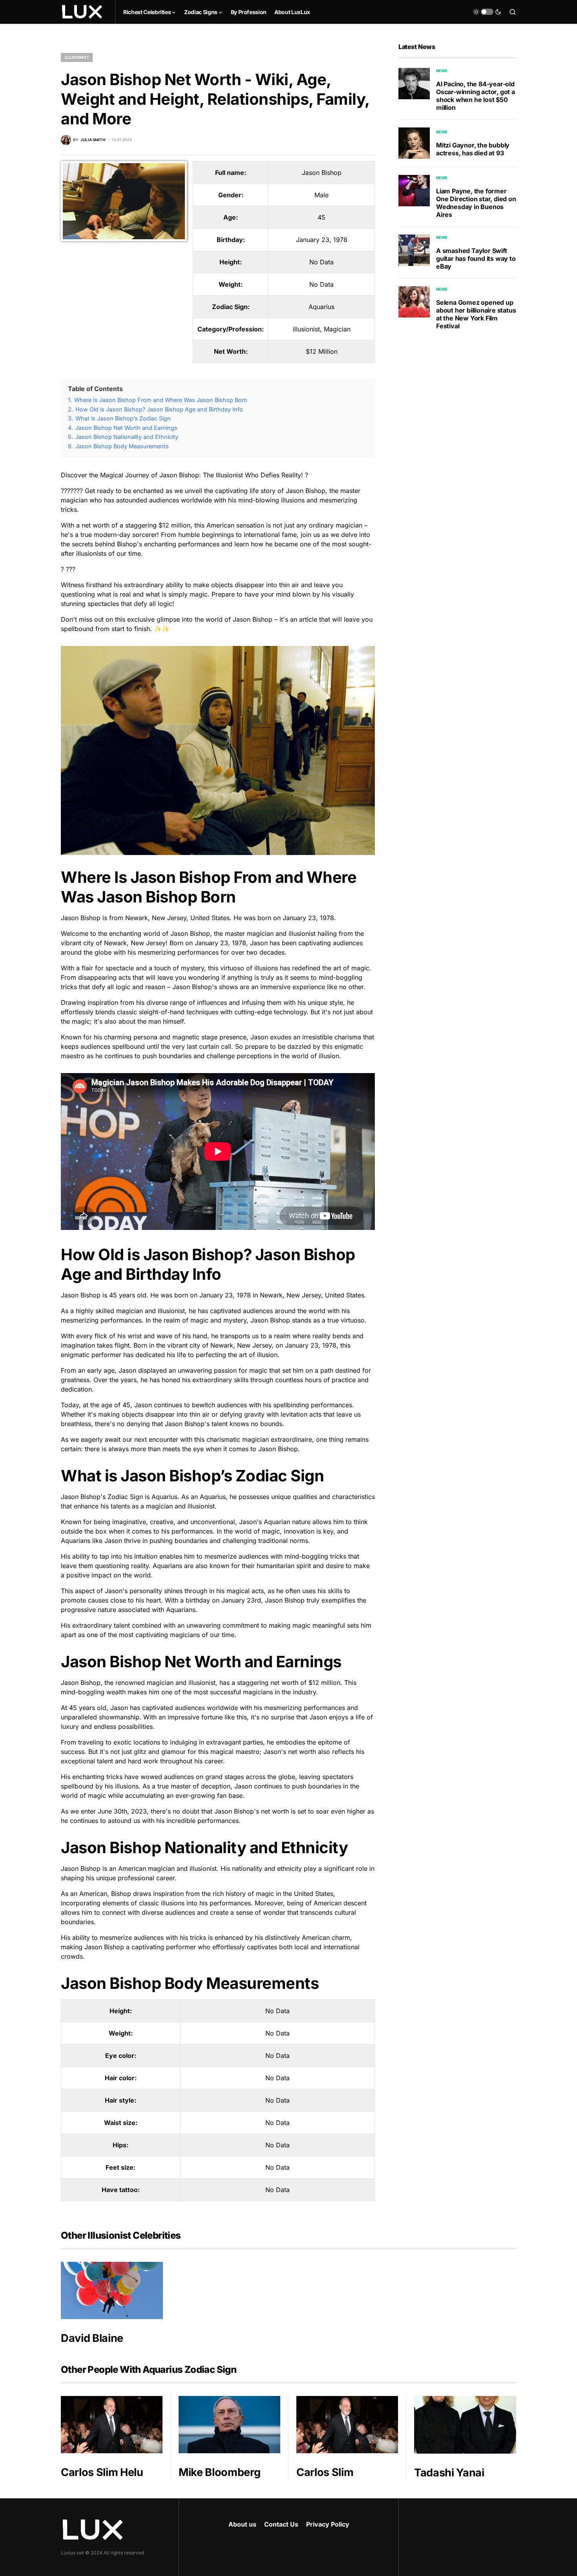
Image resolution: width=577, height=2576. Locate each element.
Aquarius (321, 307)
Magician (337, 329)
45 (321, 217)
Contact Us (281, 2524)
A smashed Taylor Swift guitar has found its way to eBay (476, 258)
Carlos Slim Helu (102, 2472)
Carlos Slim (325, 2472)
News (442, 71)
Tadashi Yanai (449, 2473)
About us (242, 2524)
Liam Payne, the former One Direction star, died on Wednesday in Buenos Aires (476, 203)
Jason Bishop (322, 173)
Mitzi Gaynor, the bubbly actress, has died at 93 (473, 149)
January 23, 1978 (322, 240)
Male (321, 195)
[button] (487, 12)
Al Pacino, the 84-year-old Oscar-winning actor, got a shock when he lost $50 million (476, 96)
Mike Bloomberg (219, 2472)
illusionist (77, 57)
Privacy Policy (328, 2524)
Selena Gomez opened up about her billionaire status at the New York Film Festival (476, 314)
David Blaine (92, 2338)
